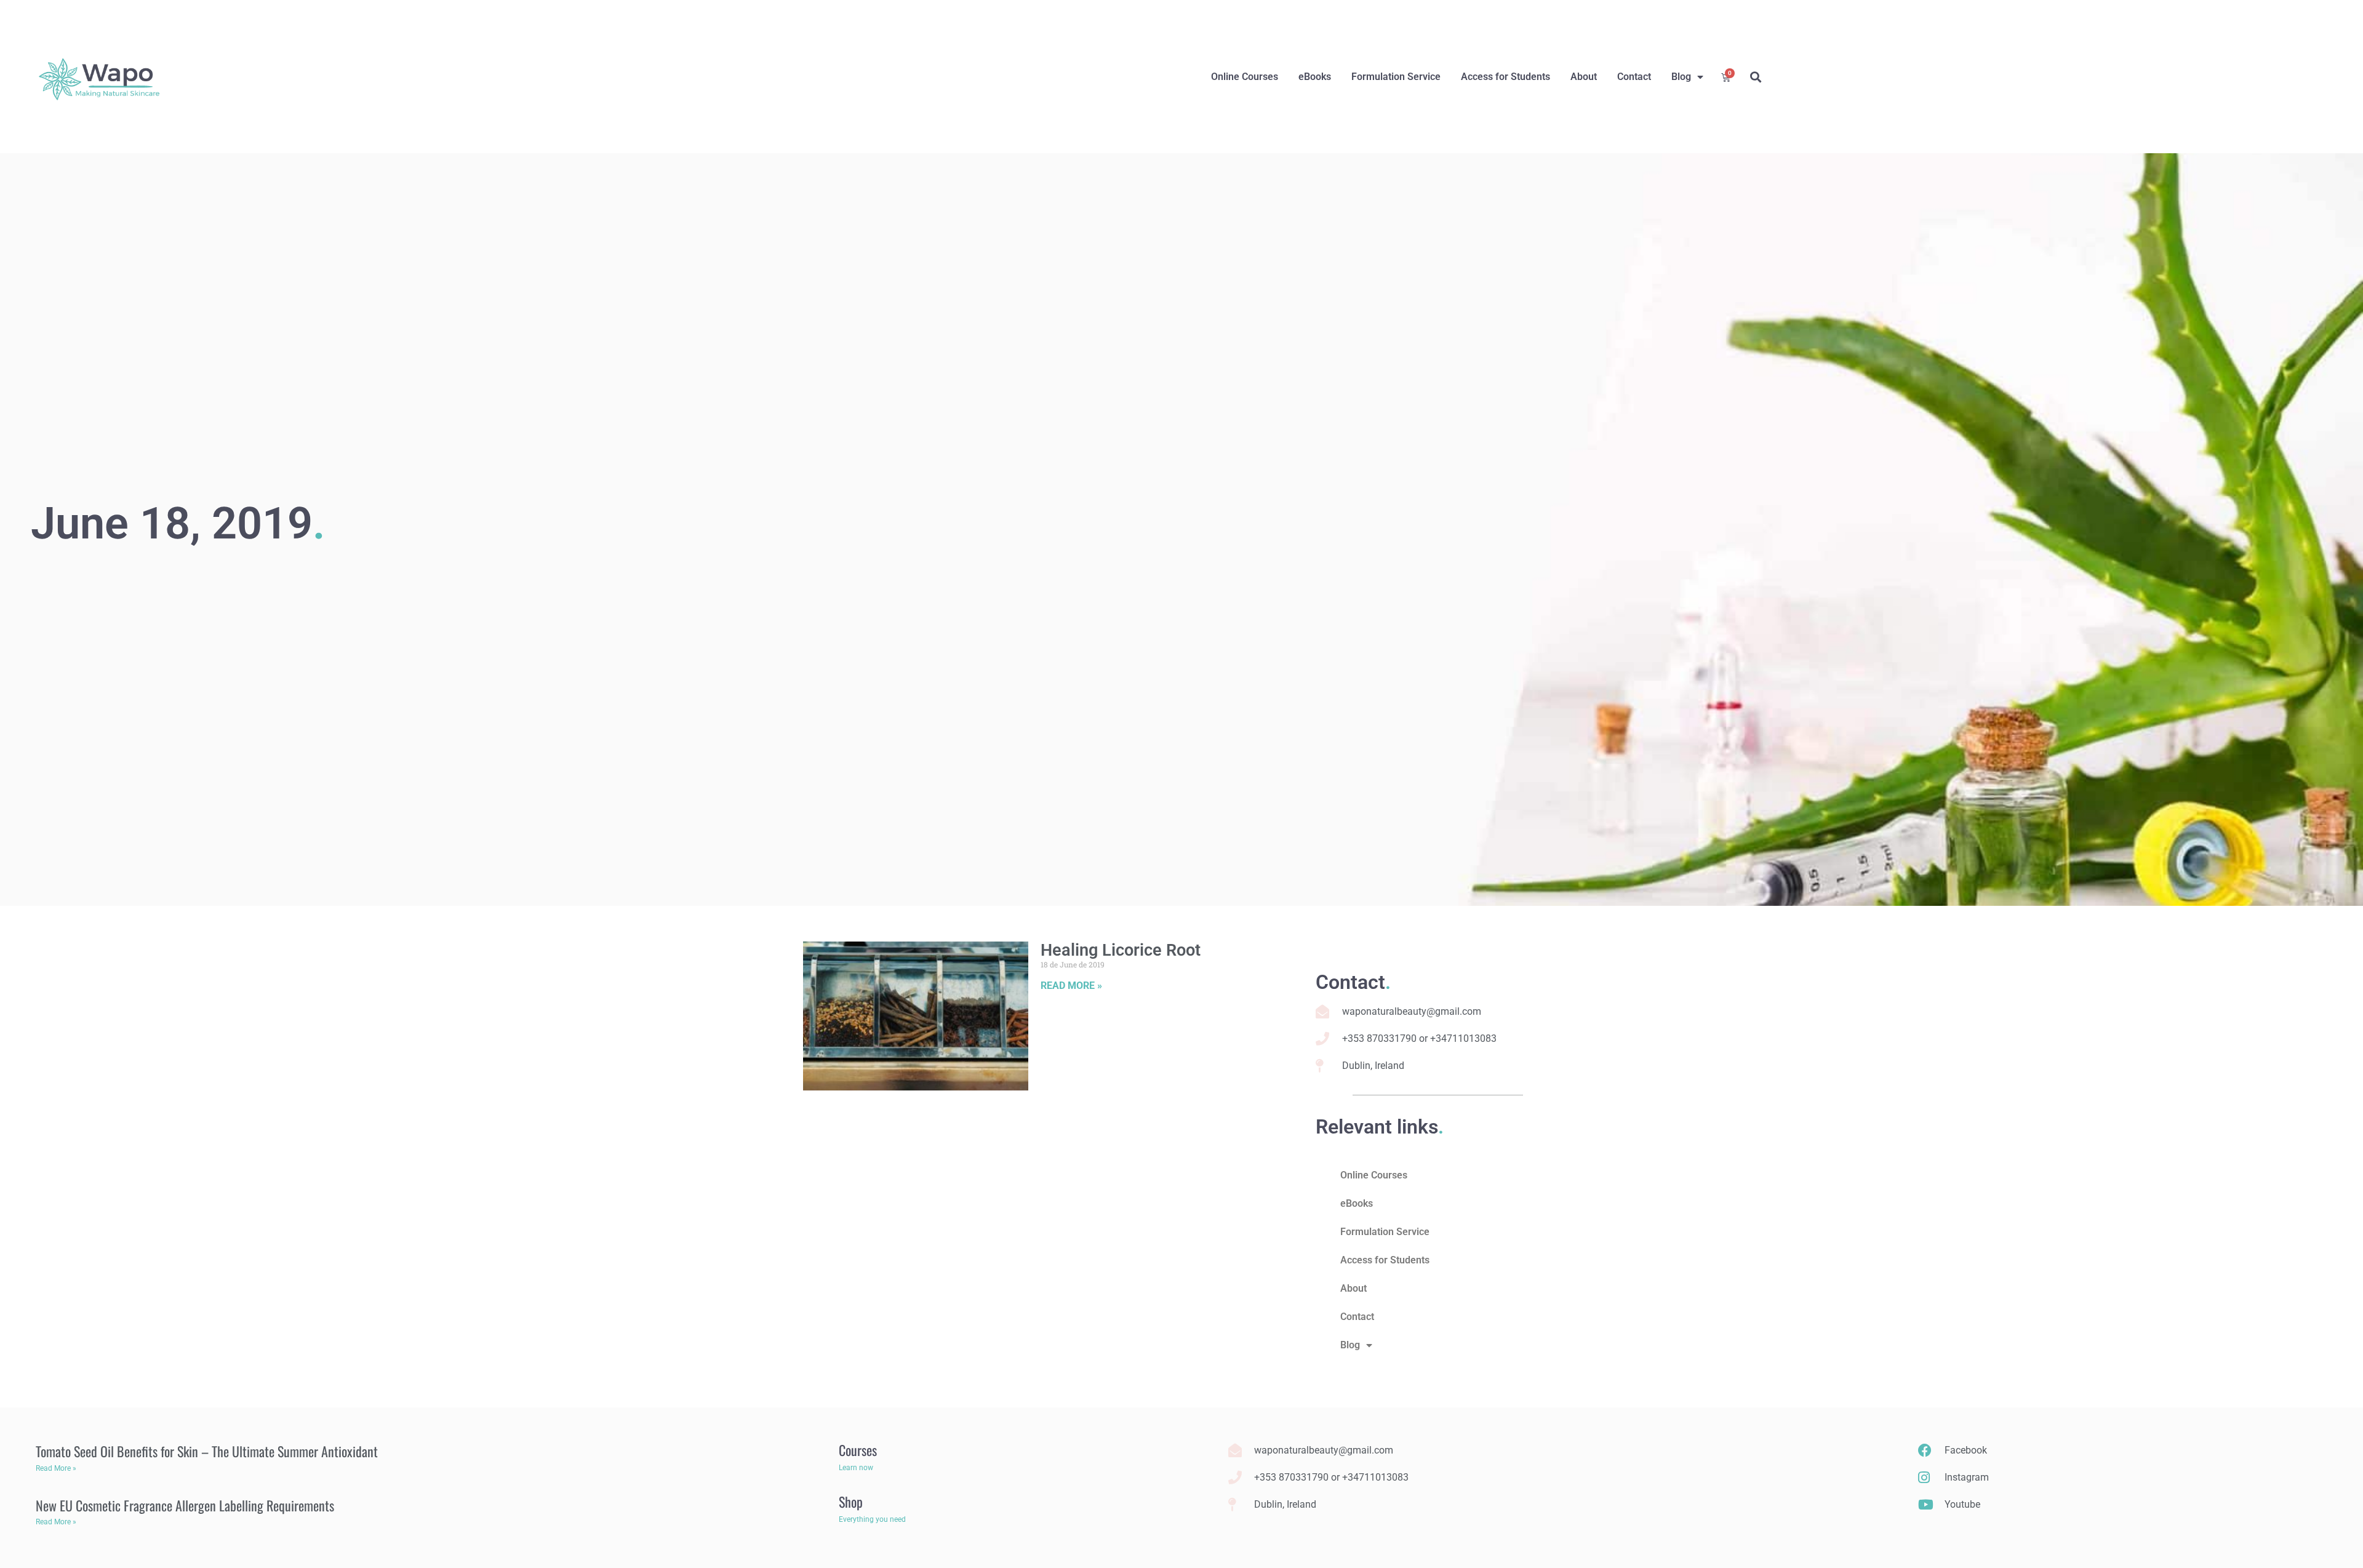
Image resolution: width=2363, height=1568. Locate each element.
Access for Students (1505, 77)
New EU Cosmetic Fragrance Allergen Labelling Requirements (185, 1505)
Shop (851, 1502)
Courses (858, 1450)
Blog (1681, 77)
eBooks (1315, 77)
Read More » (1071, 986)
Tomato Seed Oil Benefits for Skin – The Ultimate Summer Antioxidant (207, 1451)
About (1584, 77)
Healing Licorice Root (1121, 950)
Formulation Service (1396, 77)
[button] (1755, 77)
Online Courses (1245, 77)
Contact (1634, 77)
